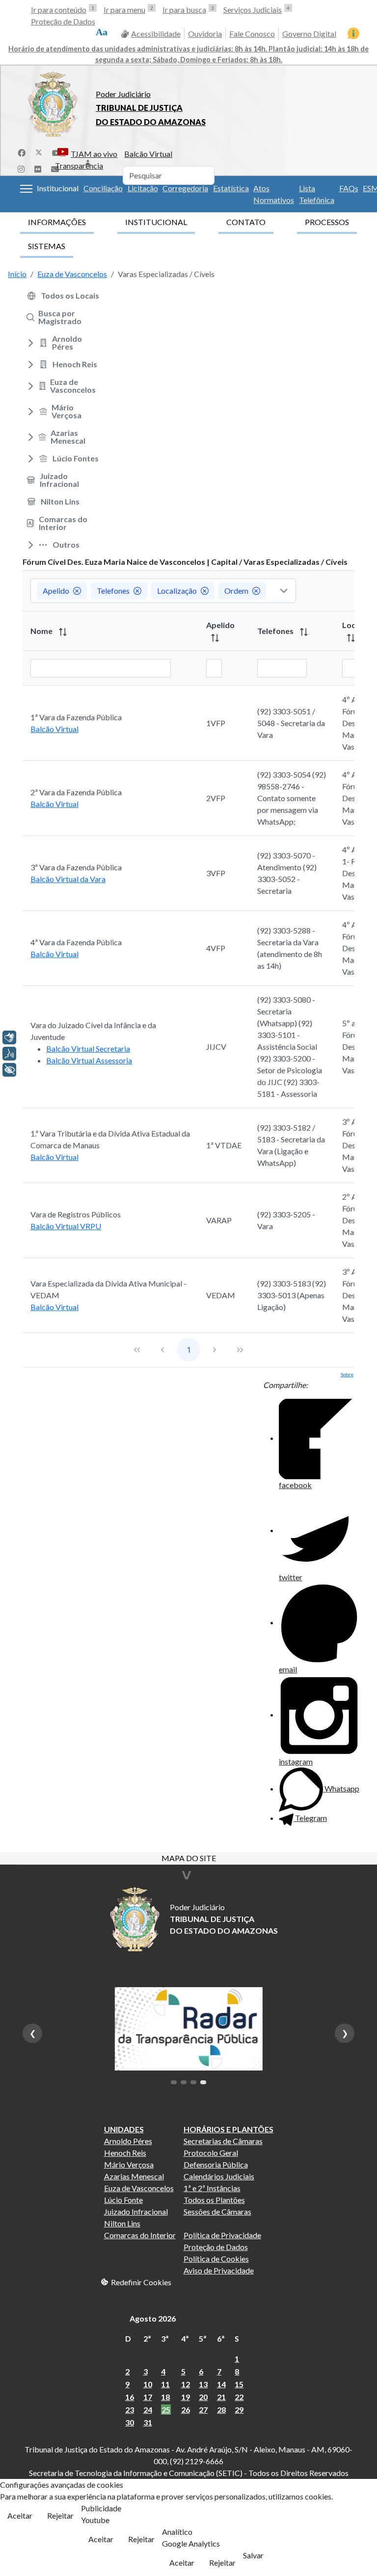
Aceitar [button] (20, 2515)
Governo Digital (309, 34)
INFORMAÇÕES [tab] (57, 222)
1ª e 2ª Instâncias (212, 2188)
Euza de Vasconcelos (139, 2188)
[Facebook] (22, 152)
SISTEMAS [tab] (47, 246)
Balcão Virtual (148, 154)
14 (221, 2384)
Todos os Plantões (214, 2200)
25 (166, 2410)
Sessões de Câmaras (217, 2211)
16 (130, 2397)
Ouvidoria (205, 34)
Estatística (231, 188)
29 (239, 2410)
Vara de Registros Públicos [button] (76, 1214)
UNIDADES (124, 2129)
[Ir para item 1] (174, 2082)
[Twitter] (39, 152)
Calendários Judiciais (219, 2176)
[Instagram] (21, 168)
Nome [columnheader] (42, 631)
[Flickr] (38, 168)
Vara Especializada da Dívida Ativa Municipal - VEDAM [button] (108, 1289)
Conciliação (103, 188)
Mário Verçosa (129, 2164)
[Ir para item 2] (184, 2082)
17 (148, 2397)
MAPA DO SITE (189, 1859)
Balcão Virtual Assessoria (89, 1060)
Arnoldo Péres (128, 2141)
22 (239, 2397)
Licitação (143, 188)
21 (221, 2397)
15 (239, 2384)
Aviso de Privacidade (219, 2270)
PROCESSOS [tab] (327, 222)
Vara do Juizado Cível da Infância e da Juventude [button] (93, 1031)
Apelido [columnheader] (220, 625)
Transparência (79, 165)
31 (148, 2422)
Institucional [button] (58, 188)
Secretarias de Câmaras (223, 2141)
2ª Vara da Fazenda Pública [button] (76, 792)
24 (148, 2410)
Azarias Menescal (134, 2176)
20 (203, 2397)
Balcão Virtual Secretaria (88, 1048)
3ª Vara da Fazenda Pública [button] (76, 867)
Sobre (347, 1374)
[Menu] (26, 189)
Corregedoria (185, 188)
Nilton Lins (122, 2223)
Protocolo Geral (211, 2153)
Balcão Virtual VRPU (66, 1226)
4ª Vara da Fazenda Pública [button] (76, 942)
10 (148, 2384)
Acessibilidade (156, 34)
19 (186, 2397)
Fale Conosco (252, 34)
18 (165, 2397)
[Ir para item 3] (193, 2082)
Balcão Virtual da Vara (68, 879)
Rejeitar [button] (60, 2515)
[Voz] (9, 1054)
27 (203, 2410)
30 (130, 2422)
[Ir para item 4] (203, 2082)
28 (221, 2410)
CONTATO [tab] (246, 222)
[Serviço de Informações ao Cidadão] (353, 33)
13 (203, 2384)
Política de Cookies (216, 2259)
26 (186, 2410)
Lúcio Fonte (123, 2200)
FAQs (349, 188)
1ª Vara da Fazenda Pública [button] (76, 717)
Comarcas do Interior (140, 2235)
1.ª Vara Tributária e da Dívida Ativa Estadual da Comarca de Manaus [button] (110, 1139)
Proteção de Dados (63, 21)
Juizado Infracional (136, 2211)
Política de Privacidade (222, 2235)
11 (165, 2384)
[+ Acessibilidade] (9, 1070)
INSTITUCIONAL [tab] (156, 222)
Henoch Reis (125, 2153)
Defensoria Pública (216, 2164)
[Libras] (9, 1037)
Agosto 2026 (153, 2318)
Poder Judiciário (123, 94)
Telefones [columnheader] (276, 631)
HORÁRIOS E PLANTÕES (229, 2129)
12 (186, 2384)
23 (130, 2410)
